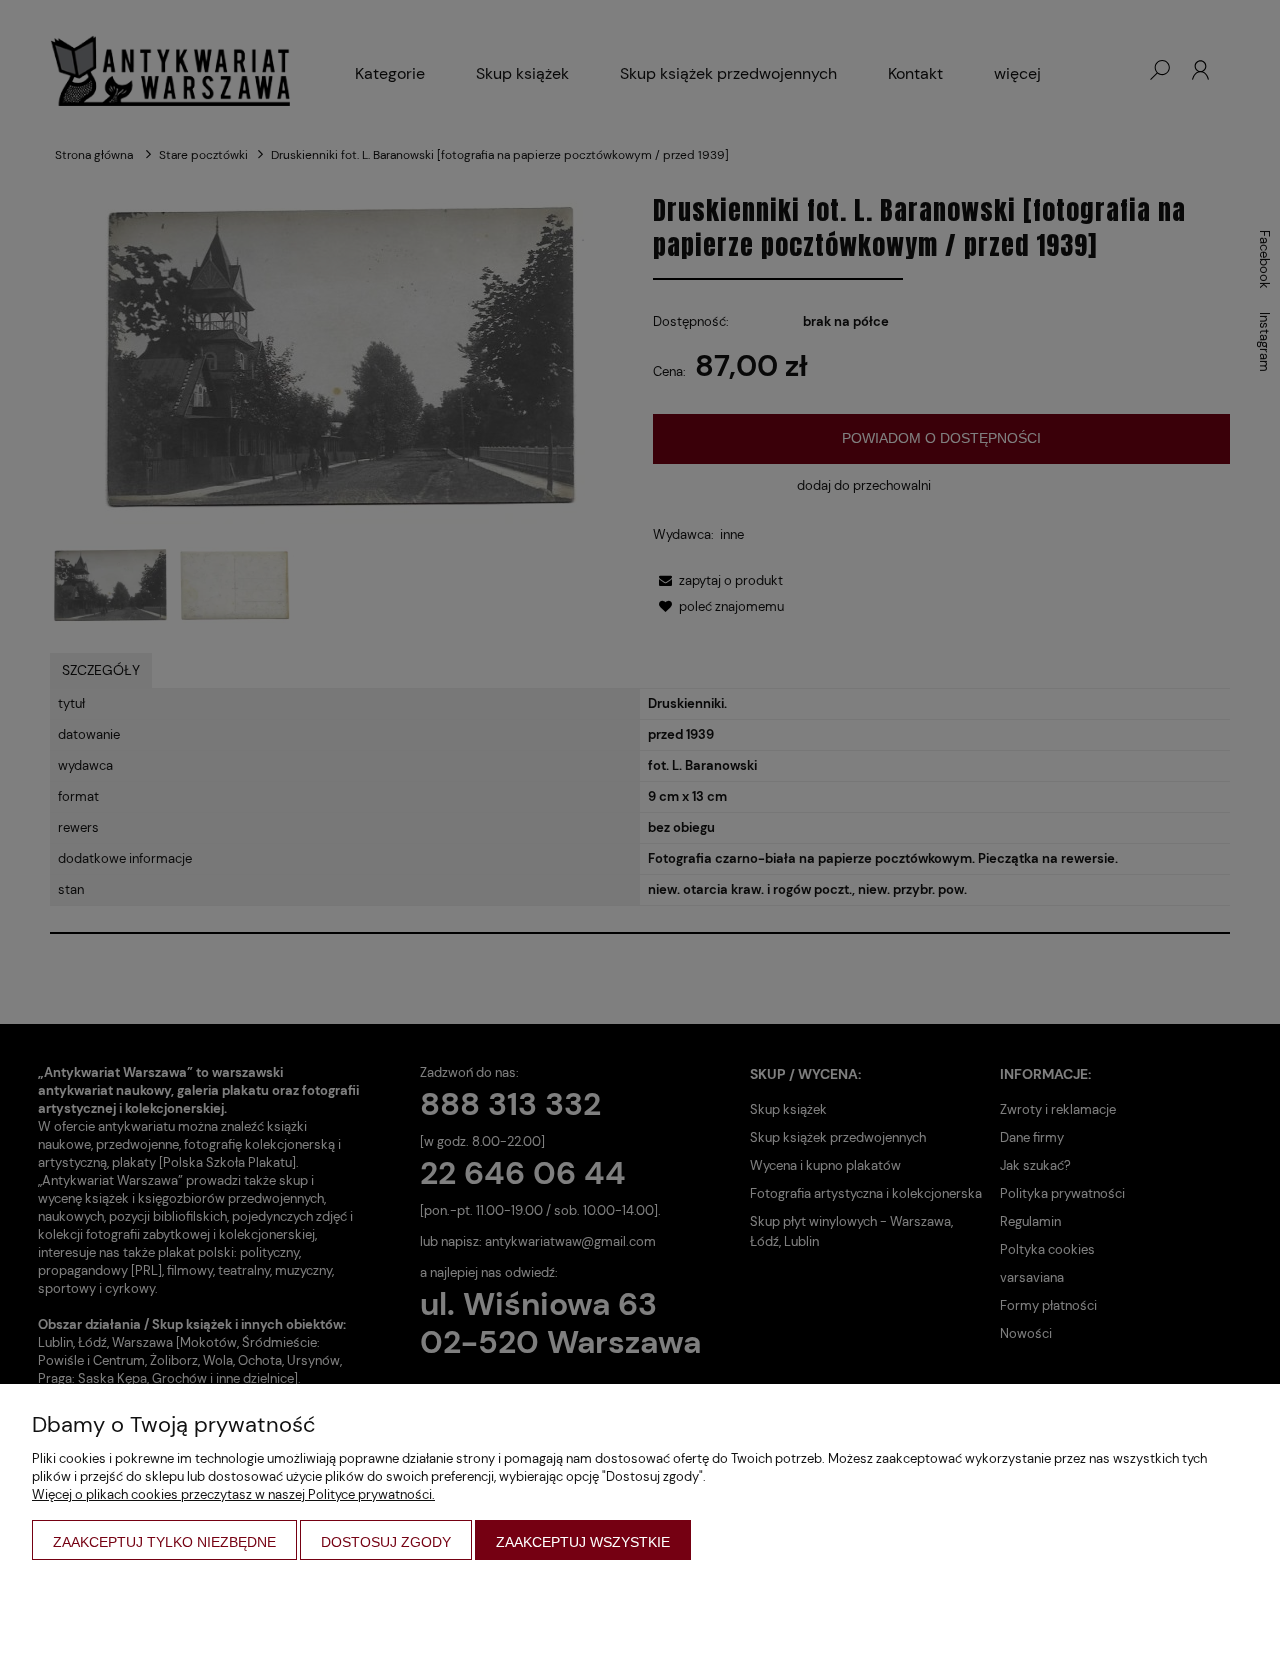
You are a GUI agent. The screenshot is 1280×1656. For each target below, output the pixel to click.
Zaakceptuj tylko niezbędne (164, 1542)
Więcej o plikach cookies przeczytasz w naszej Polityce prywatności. (233, 1494)
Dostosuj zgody (386, 1542)
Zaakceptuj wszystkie (583, 1542)
